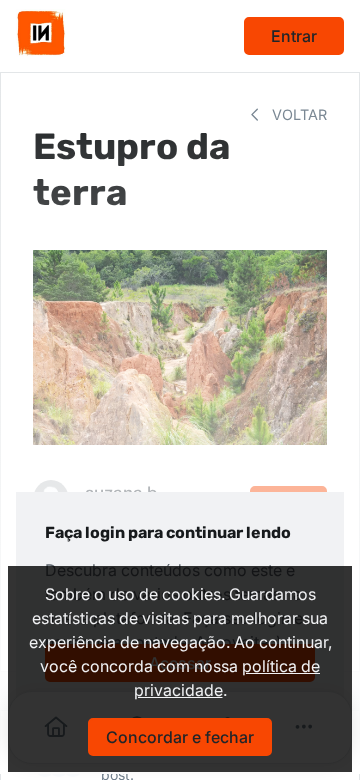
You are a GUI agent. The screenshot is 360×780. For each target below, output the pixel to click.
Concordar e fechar (180, 737)
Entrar (294, 36)
